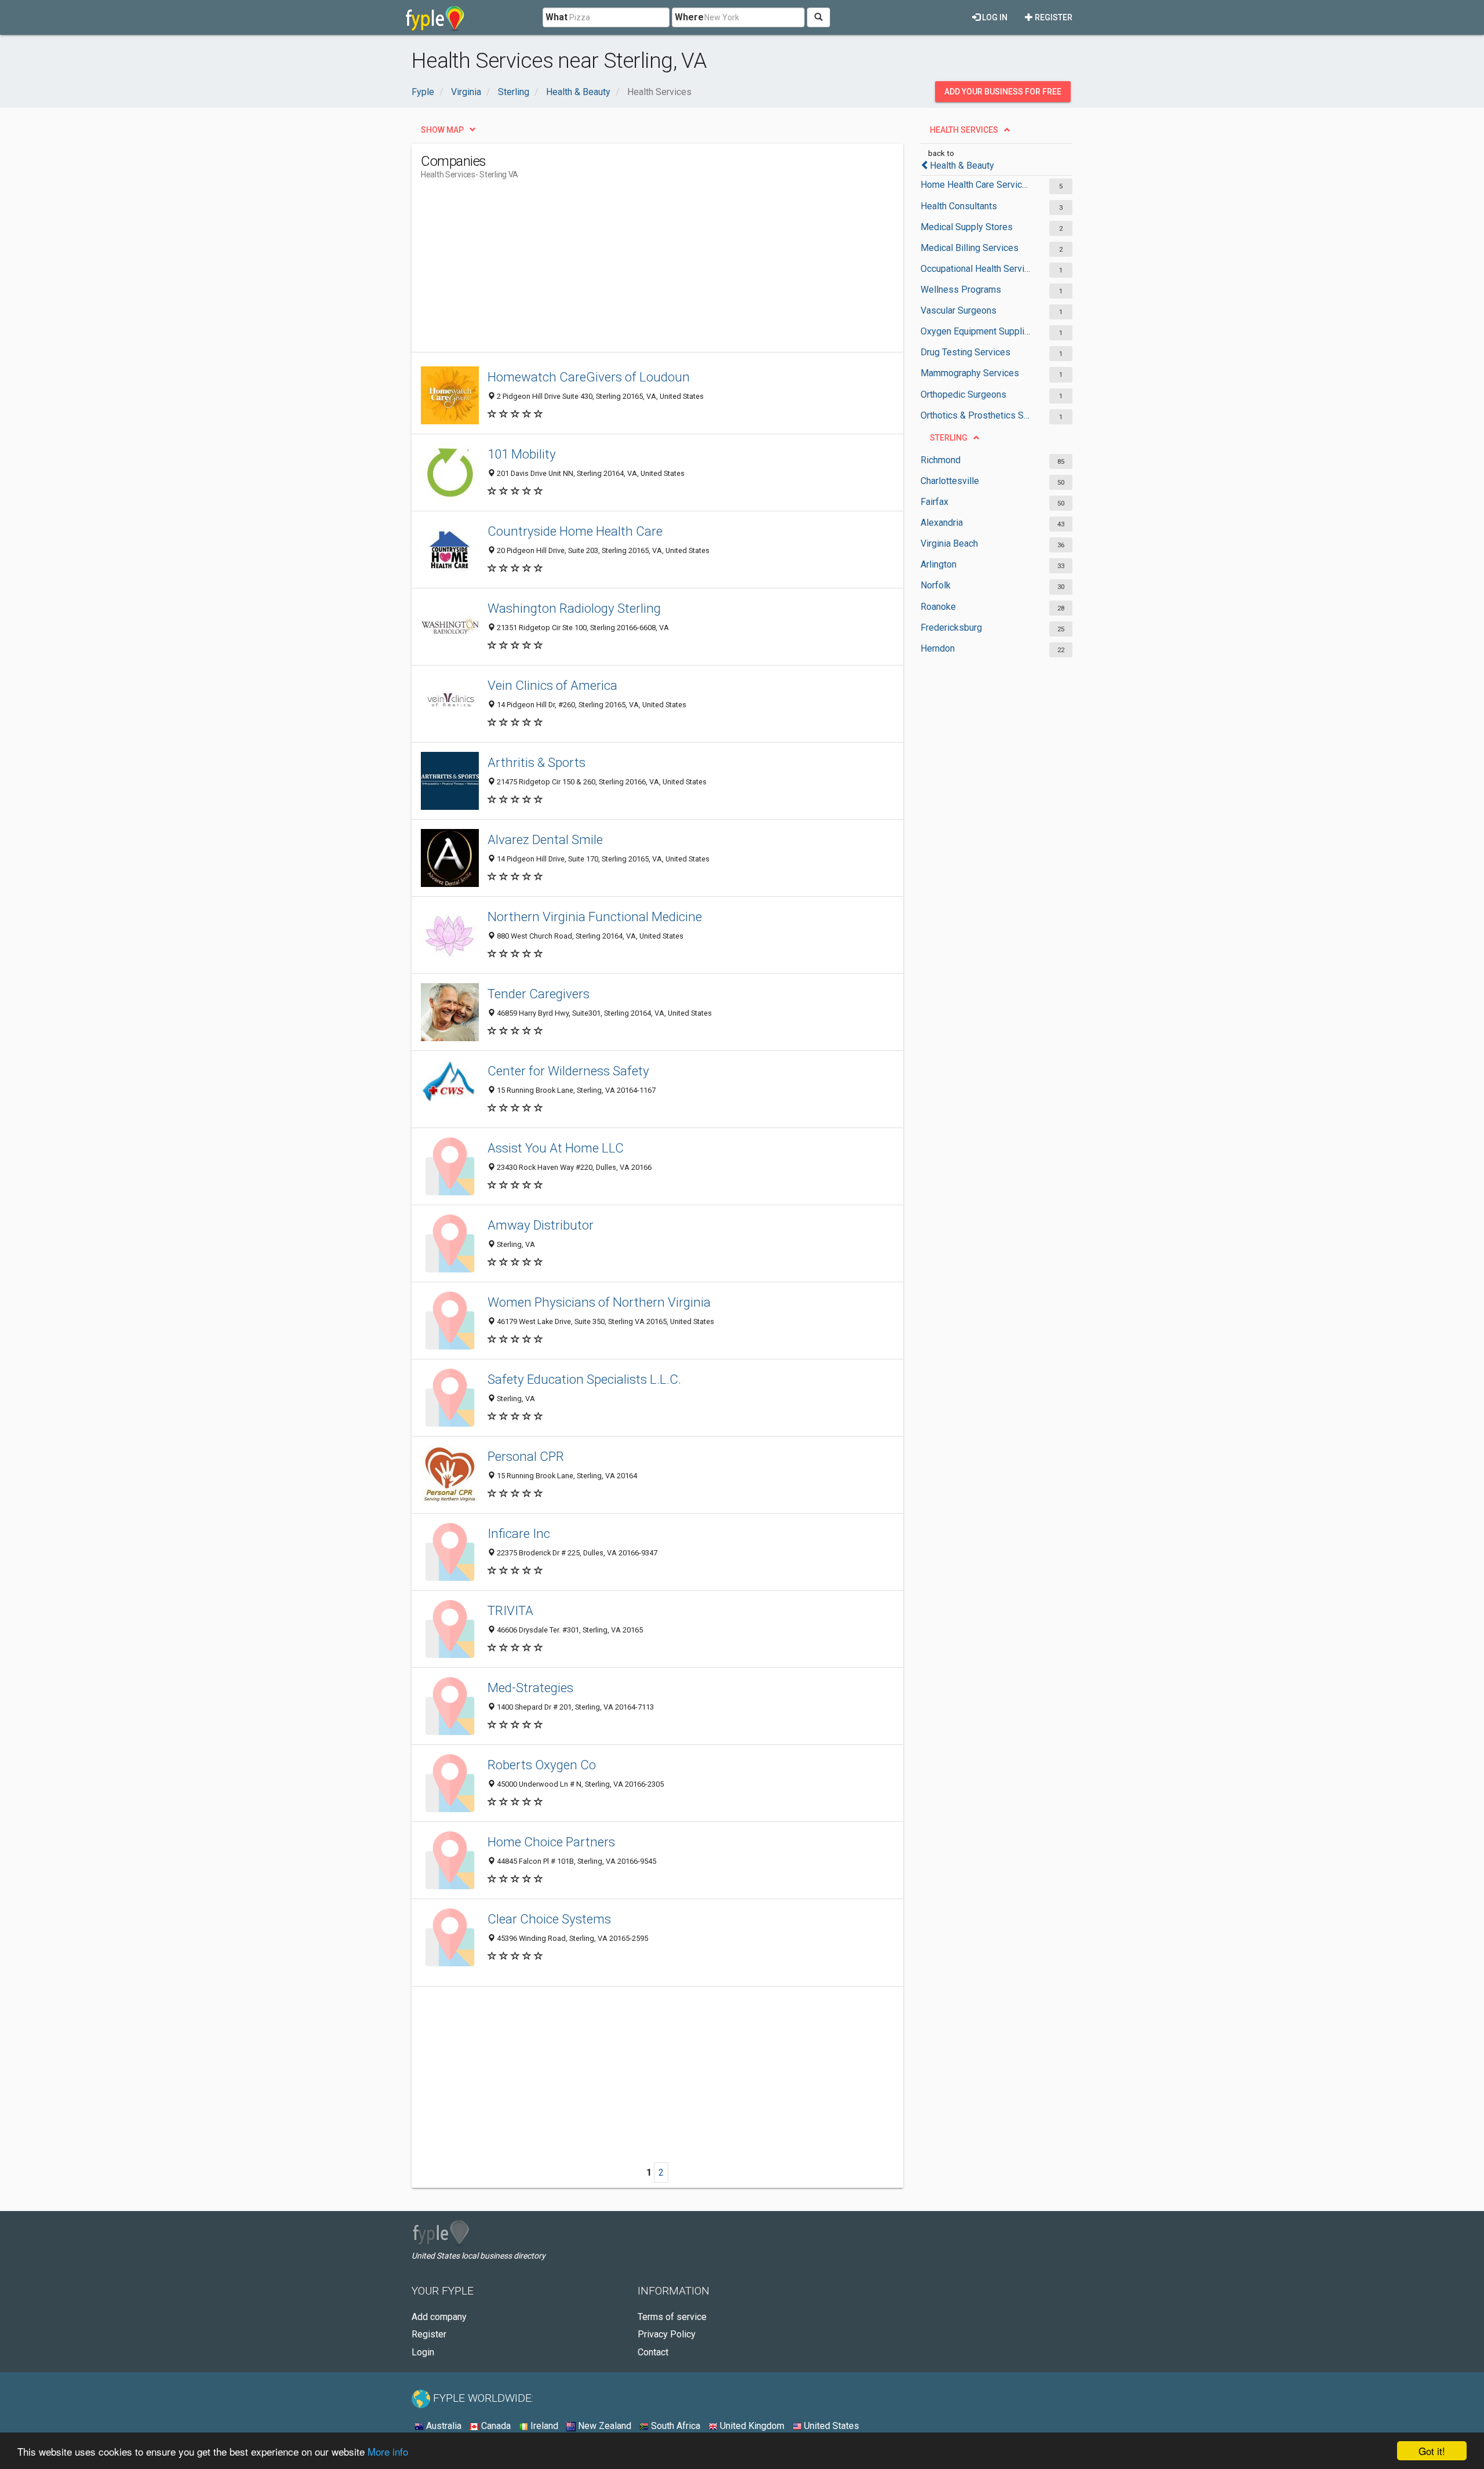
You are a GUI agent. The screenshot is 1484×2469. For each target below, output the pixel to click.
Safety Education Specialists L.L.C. (584, 1379)
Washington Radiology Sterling (574, 608)
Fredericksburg (951, 628)
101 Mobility (522, 454)
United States (830, 2426)
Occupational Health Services (975, 269)
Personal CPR (526, 1456)
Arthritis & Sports (537, 762)
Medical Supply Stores (967, 227)
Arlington (939, 564)
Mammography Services (970, 373)
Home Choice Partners (551, 1842)
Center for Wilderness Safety (568, 1071)
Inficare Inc (519, 1533)
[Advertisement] (632, 271)
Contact (653, 2352)
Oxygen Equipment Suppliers (975, 331)
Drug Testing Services (965, 352)
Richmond (941, 460)
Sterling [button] (949, 438)
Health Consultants (959, 206)
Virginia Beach (949, 543)
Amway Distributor (541, 1225)
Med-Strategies (530, 1688)
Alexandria (942, 523)
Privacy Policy (667, 2334)
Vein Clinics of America (552, 685)
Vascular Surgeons (959, 310)
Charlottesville (950, 481)
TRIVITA (510, 1610)
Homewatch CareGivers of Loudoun (589, 377)
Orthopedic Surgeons (963, 394)
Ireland (543, 2426)
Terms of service (672, 2317)
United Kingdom (751, 2426)
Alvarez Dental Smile (545, 839)
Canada (495, 2426)
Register (1053, 17)
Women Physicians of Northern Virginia (599, 1302)
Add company (439, 2317)
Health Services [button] (964, 130)
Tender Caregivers (539, 994)
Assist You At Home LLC (556, 1148)
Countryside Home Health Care (575, 531)
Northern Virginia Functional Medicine (595, 917)
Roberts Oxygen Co (542, 1765)
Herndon (938, 648)
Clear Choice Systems (549, 1919)
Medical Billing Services (970, 248)
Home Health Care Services (975, 185)
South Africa (674, 2426)
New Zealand (603, 2426)
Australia (443, 2426)
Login (423, 2352)
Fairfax (934, 502)
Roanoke (938, 607)
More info (388, 2451)
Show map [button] (442, 130)
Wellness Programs (961, 290)
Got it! (1432, 2451)
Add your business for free (1003, 92)
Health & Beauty (962, 166)
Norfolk (936, 585)
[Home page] (435, 17)
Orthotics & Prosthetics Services (975, 415)
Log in (994, 17)
